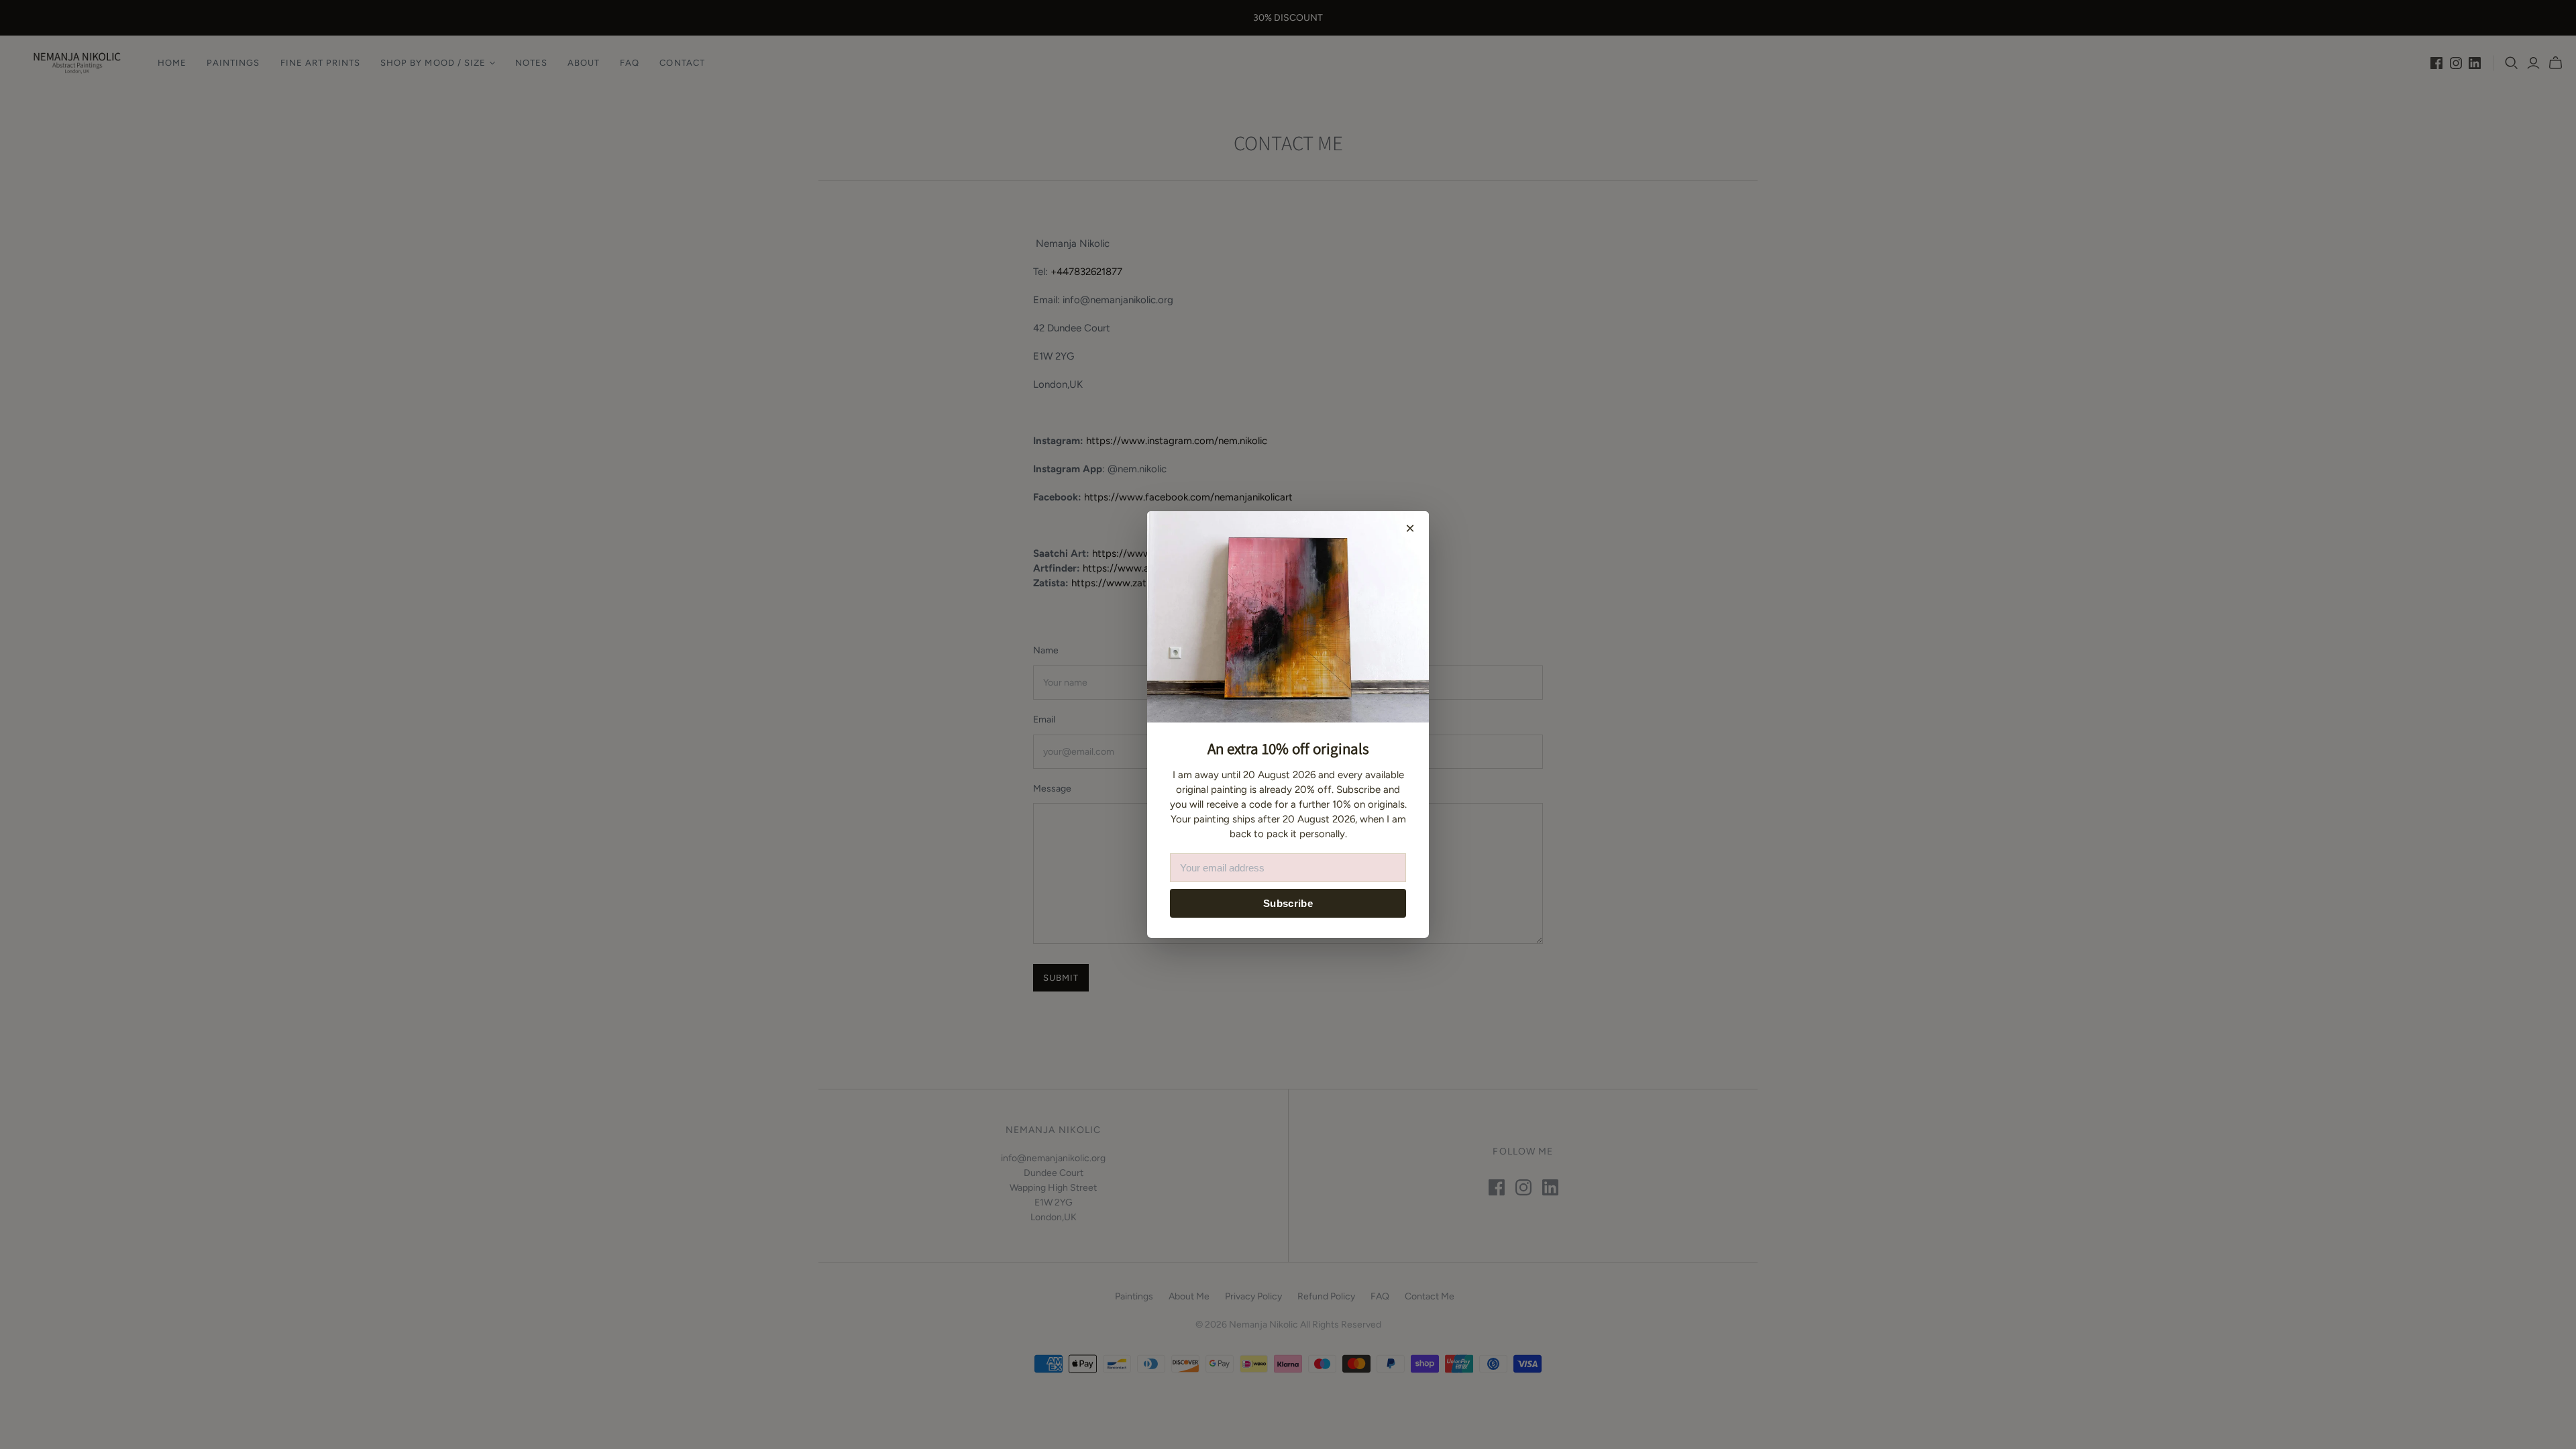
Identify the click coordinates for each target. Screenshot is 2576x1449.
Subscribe (1288, 903)
